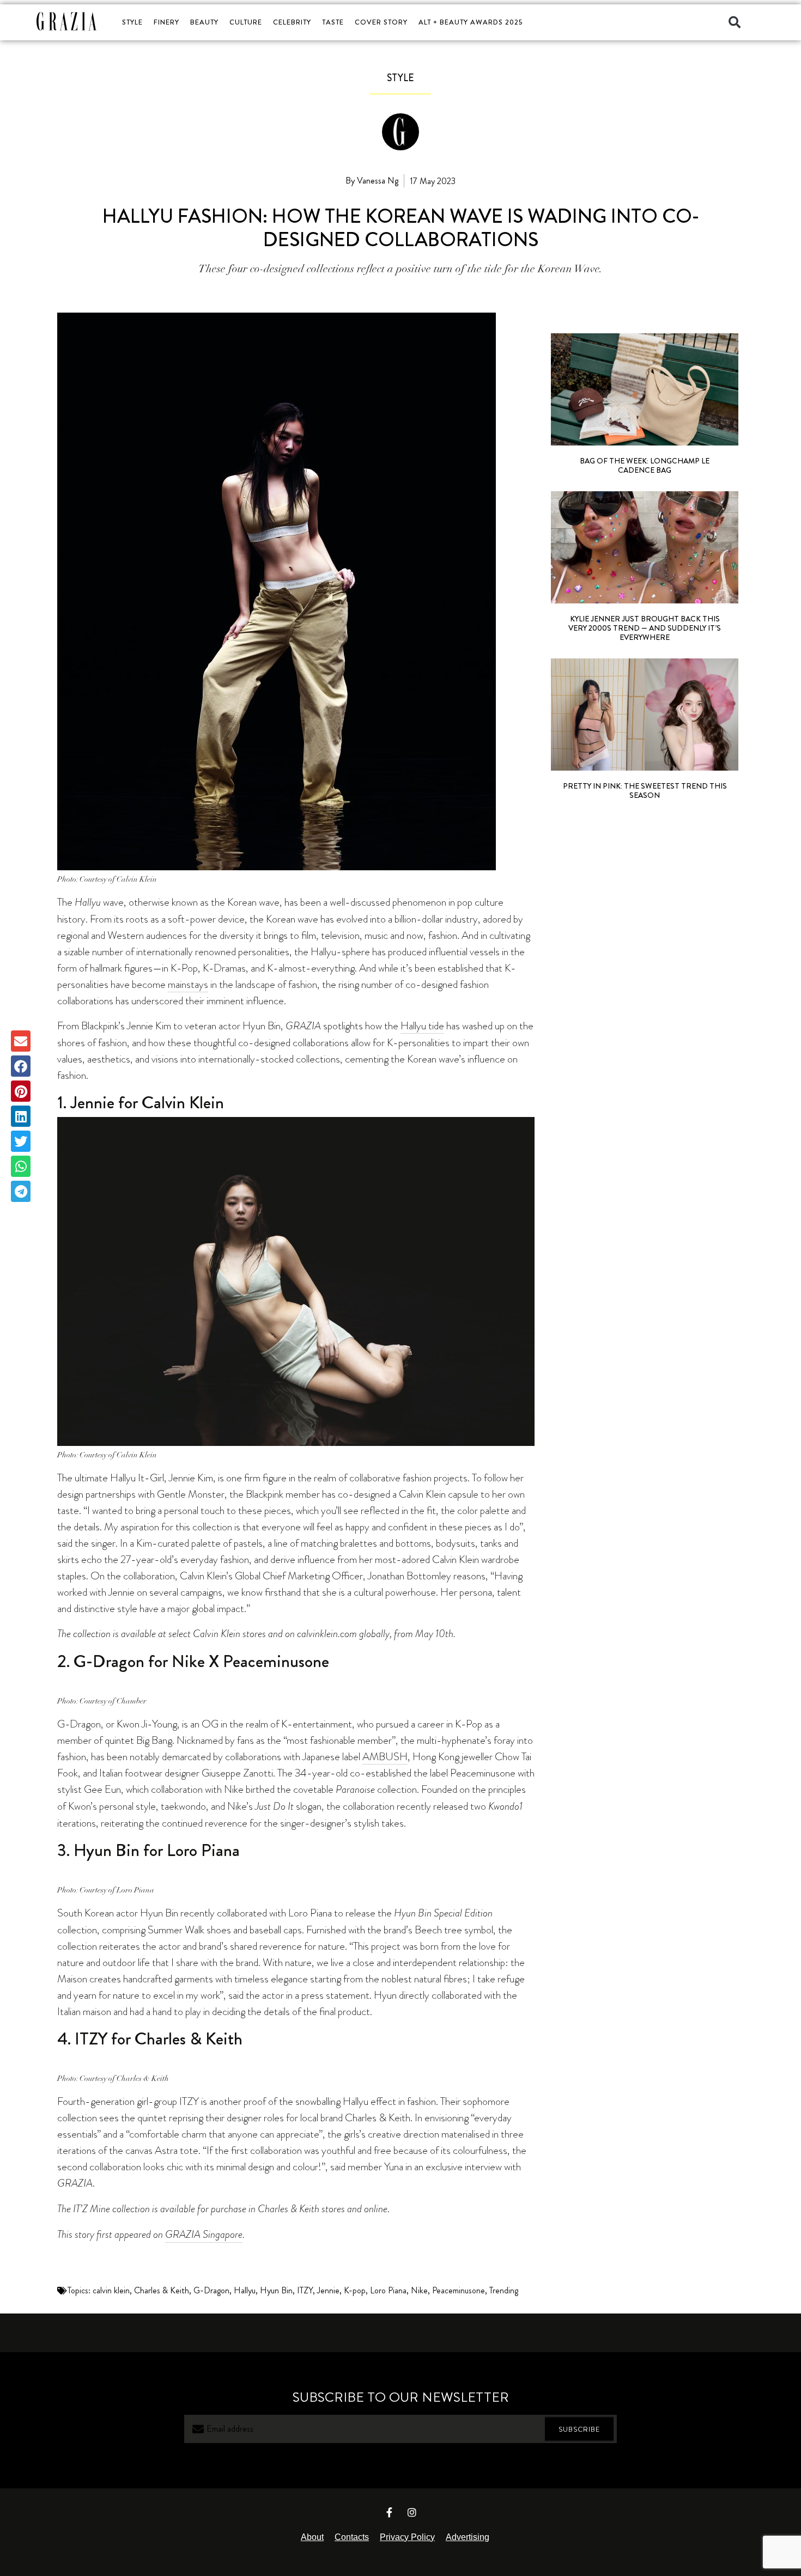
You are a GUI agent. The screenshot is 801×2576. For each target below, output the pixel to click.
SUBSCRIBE (579, 2429)
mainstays (188, 984)
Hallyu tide (422, 1025)
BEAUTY (204, 22)
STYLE (132, 22)
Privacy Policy (407, 2537)
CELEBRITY (292, 22)
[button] (735, 22)
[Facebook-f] (390, 2512)
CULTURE (246, 22)
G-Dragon (211, 2290)
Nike (419, 2290)
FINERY (166, 22)
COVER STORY (381, 22)
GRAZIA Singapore (204, 2234)
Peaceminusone (459, 2290)
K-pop (355, 2290)
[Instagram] (412, 2512)
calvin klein (111, 2290)
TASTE (333, 22)
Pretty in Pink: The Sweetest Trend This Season (645, 790)
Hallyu (245, 2290)
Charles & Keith (162, 2290)
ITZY (305, 2290)
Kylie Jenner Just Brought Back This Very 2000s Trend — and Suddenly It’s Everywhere (645, 628)
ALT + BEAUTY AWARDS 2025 (471, 22)
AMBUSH (385, 1756)
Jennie (328, 2290)
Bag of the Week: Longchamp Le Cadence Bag (645, 465)
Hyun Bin (276, 2290)
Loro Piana (388, 2290)
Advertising (468, 2537)
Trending (504, 2290)
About (312, 2537)
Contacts (352, 2537)
